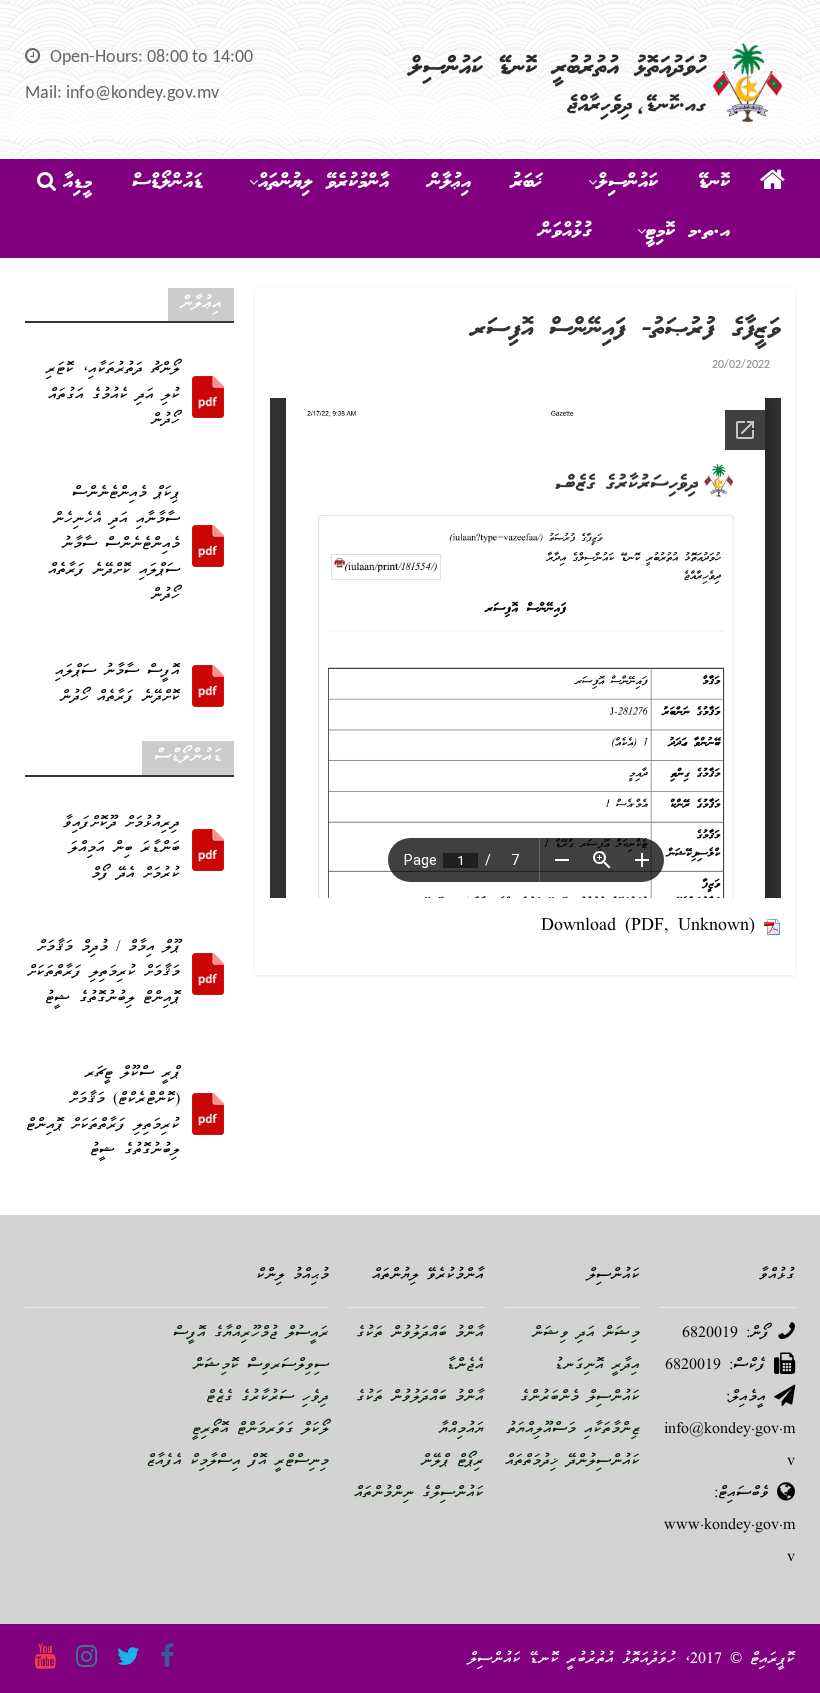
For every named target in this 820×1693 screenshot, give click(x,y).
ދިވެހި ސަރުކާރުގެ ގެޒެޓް (267, 1398)
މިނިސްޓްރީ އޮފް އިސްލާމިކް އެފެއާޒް (237, 1462)
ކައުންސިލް (627, 183)
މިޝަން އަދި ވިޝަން (586, 1334)
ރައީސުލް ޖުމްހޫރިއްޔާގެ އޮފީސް (251, 1334)
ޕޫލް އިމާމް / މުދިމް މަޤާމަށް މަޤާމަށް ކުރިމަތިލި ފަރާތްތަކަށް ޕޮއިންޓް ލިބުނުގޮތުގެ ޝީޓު (103, 973)
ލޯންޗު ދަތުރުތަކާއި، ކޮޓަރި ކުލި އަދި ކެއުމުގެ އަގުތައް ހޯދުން (113, 395)
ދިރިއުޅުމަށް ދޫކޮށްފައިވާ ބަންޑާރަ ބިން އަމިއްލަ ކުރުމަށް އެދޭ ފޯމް (121, 849)
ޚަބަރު (526, 183)
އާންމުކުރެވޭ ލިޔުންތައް (323, 183)
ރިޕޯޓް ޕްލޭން (452, 1462)
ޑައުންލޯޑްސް (167, 183)
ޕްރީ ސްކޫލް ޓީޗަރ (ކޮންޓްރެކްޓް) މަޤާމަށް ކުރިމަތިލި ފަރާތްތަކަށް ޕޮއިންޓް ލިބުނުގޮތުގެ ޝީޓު (103, 1112)
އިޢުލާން (450, 183)
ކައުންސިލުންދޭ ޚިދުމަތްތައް (572, 1462)
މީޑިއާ (77, 183)
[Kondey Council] (772, 184)
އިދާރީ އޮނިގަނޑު (597, 1366)
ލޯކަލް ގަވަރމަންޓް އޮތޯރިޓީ (260, 1430)
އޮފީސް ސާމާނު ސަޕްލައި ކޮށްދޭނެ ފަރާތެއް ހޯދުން (117, 685)
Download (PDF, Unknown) (648, 926)
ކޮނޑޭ (714, 183)
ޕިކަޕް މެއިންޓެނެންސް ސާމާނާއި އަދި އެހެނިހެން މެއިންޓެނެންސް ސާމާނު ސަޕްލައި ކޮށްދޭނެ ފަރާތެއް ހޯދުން (114, 545)
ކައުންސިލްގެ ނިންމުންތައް (419, 1494)
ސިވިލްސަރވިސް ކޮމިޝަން (261, 1366)
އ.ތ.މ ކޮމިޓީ (688, 232)
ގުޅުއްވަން (565, 232)
